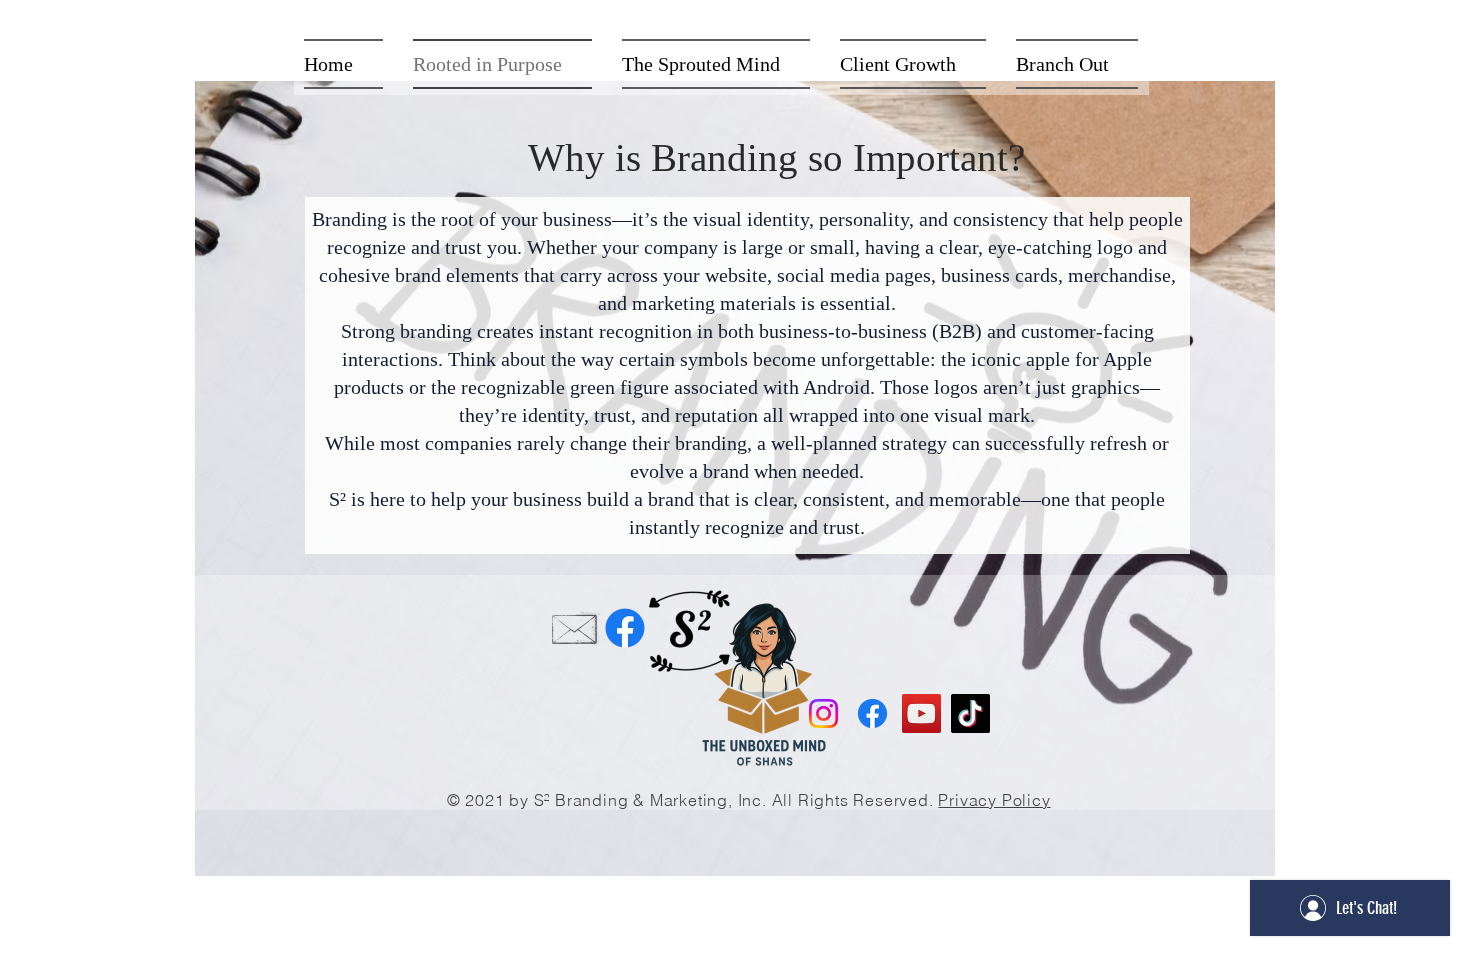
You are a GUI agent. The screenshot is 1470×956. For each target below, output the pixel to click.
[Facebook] (625, 628)
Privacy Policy (994, 800)
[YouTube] (921, 713)
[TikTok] (970, 713)
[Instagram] (823, 713)
